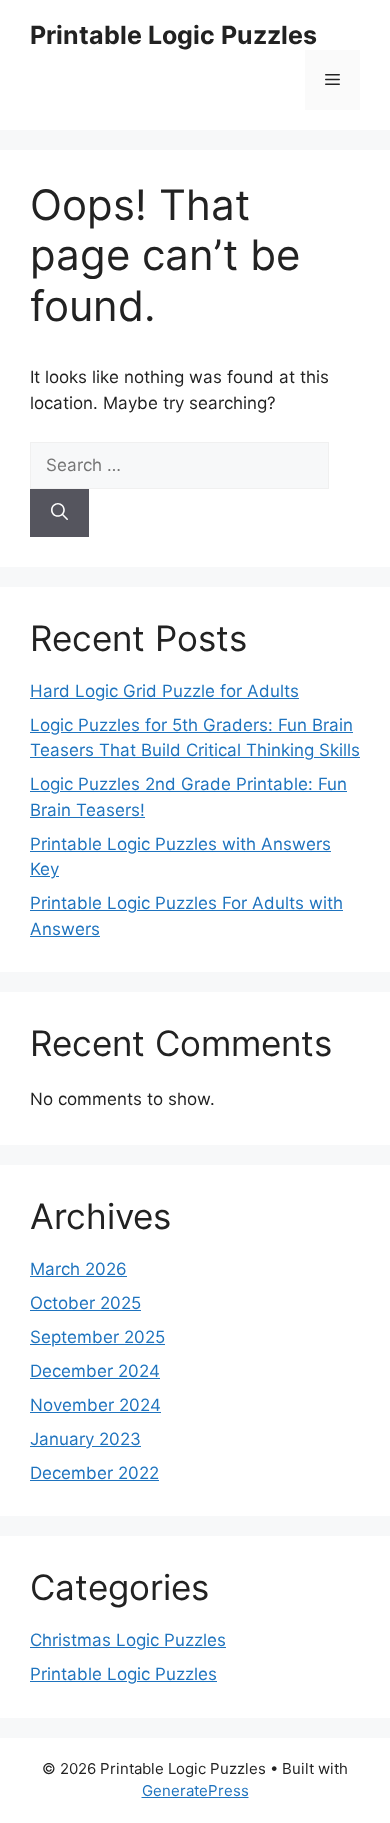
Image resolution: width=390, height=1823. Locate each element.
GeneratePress (195, 1790)
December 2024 (95, 1371)
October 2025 (85, 1303)
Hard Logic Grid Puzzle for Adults (164, 691)
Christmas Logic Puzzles (128, 1640)
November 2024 (95, 1405)
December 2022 (94, 1473)
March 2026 (78, 1269)
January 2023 (85, 1439)
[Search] (59, 513)
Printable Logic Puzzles (173, 35)
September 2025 (97, 1337)
